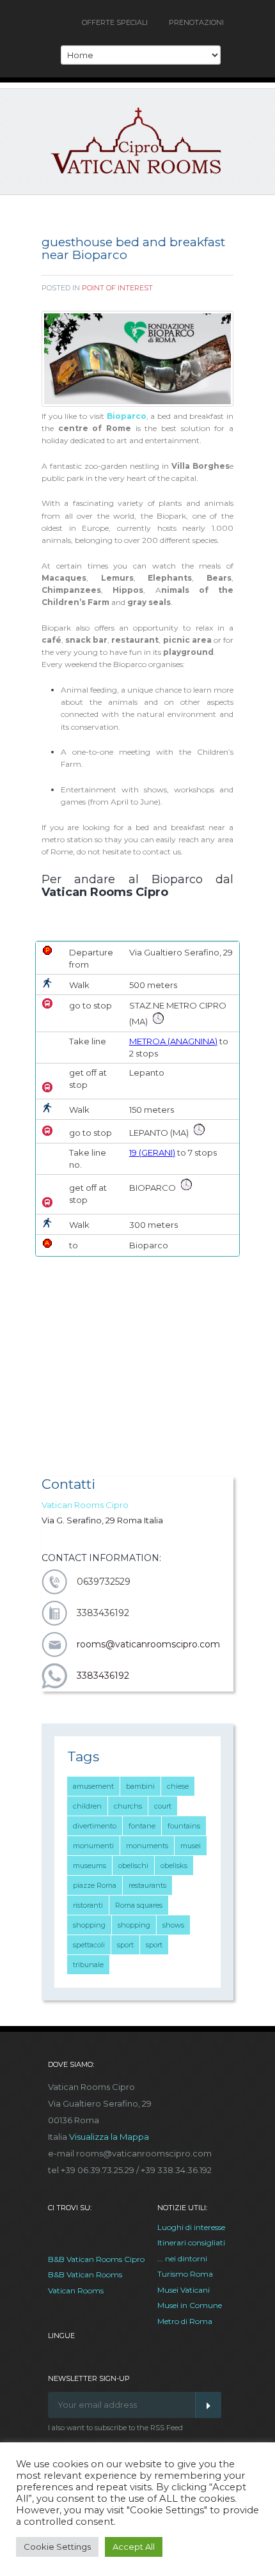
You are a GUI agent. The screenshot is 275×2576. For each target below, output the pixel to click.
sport (125, 1945)
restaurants (147, 1885)
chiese (178, 1786)
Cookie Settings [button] (57, 2547)
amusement (93, 1786)
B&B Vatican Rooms (85, 2274)
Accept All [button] (134, 2547)
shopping (89, 1925)
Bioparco (127, 416)
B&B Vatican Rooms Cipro (96, 2259)
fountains (184, 1826)
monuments (147, 1846)
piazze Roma (95, 1885)
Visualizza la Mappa (109, 2137)
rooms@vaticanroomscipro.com (148, 1644)
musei (191, 1846)
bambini (140, 1786)
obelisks (174, 1865)
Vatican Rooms (76, 2290)
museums (90, 1865)
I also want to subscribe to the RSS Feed (115, 2428)
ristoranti (88, 1905)
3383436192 (103, 1676)
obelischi (133, 1865)
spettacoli (89, 1945)
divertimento (95, 1826)
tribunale (88, 1965)
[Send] (208, 2405)
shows (173, 1925)
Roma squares (139, 1905)
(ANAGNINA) (192, 1041)
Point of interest (117, 288)
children (87, 1806)
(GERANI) (156, 1152)
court (163, 1806)
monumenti (93, 1846)
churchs (128, 1806)
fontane (142, 1826)
